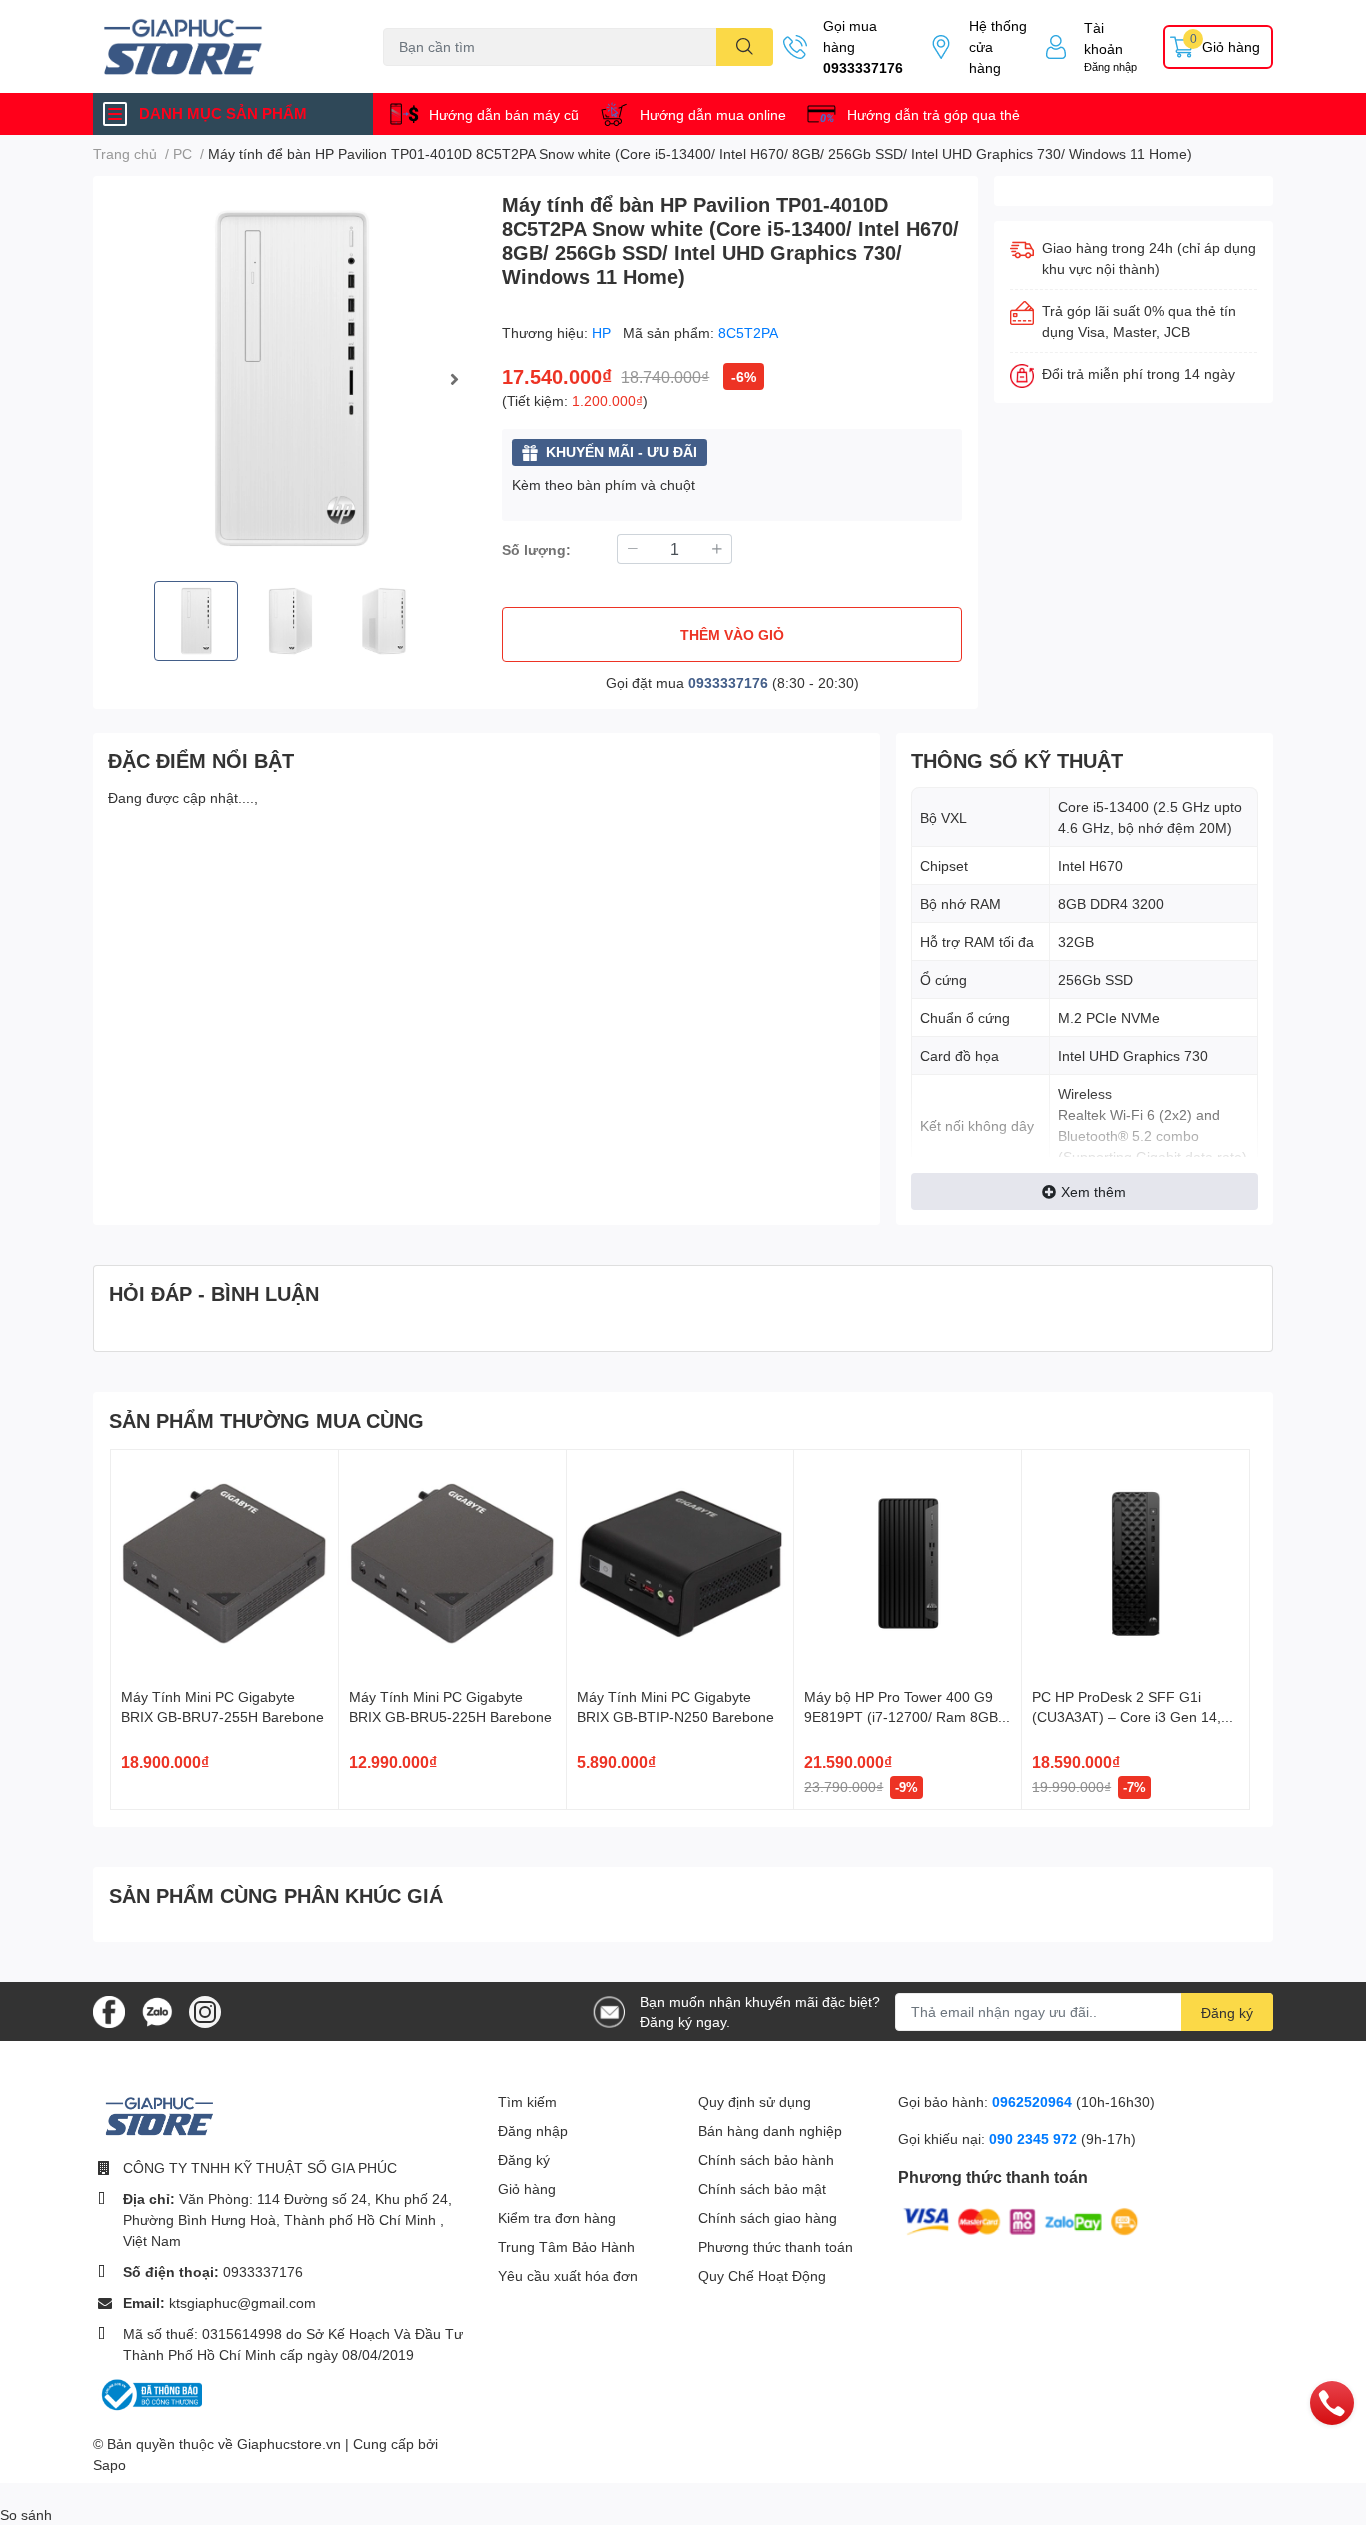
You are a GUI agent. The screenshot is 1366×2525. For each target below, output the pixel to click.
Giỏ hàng (527, 2188)
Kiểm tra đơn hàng (557, 2217)
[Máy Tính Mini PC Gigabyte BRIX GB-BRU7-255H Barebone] (224, 1563)
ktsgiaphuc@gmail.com (242, 2302)
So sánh (26, 2514)
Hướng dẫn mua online (713, 114)
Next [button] (454, 379)
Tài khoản (1103, 38)
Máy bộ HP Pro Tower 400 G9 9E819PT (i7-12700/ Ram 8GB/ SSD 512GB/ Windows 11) (903, 1716)
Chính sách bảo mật (762, 2188)
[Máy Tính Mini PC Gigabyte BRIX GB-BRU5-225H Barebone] (452, 1563)
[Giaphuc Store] (217, 46)
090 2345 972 (1035, 2138)
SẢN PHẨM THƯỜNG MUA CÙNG (266, 1420)
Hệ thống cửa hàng (998, 46)
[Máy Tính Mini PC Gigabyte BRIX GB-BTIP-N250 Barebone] (680, 1563)
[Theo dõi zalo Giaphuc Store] (157, 2009)
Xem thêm (1093, 1191)
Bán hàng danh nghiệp (770, 2130)
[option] (289, 378)
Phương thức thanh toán (775, 2246)
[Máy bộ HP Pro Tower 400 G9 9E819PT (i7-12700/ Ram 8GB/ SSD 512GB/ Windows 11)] (907, 1563)
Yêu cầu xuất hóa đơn (568, 2275)
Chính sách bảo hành (766, 2159)
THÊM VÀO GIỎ (732, 634)
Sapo (109, 2464)
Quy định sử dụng (754, 2101)
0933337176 (863, 67)
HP (603, 332)
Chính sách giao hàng (767, 2217)
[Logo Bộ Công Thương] (150, 2393)
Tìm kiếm (527, 2101)
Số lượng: (536, 549)
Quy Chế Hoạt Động (762, 2275)
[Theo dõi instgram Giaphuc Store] (205, 2009)
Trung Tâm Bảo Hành (566, 2246)
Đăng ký (1227, 2012)
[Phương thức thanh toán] (1021, 2219)
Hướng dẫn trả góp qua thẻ (933, 114)
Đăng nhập (1110, 66)
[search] (744, 47)
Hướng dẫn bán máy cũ (504, 114)
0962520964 (1034, 2101)
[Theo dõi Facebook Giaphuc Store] (109, 2009)
